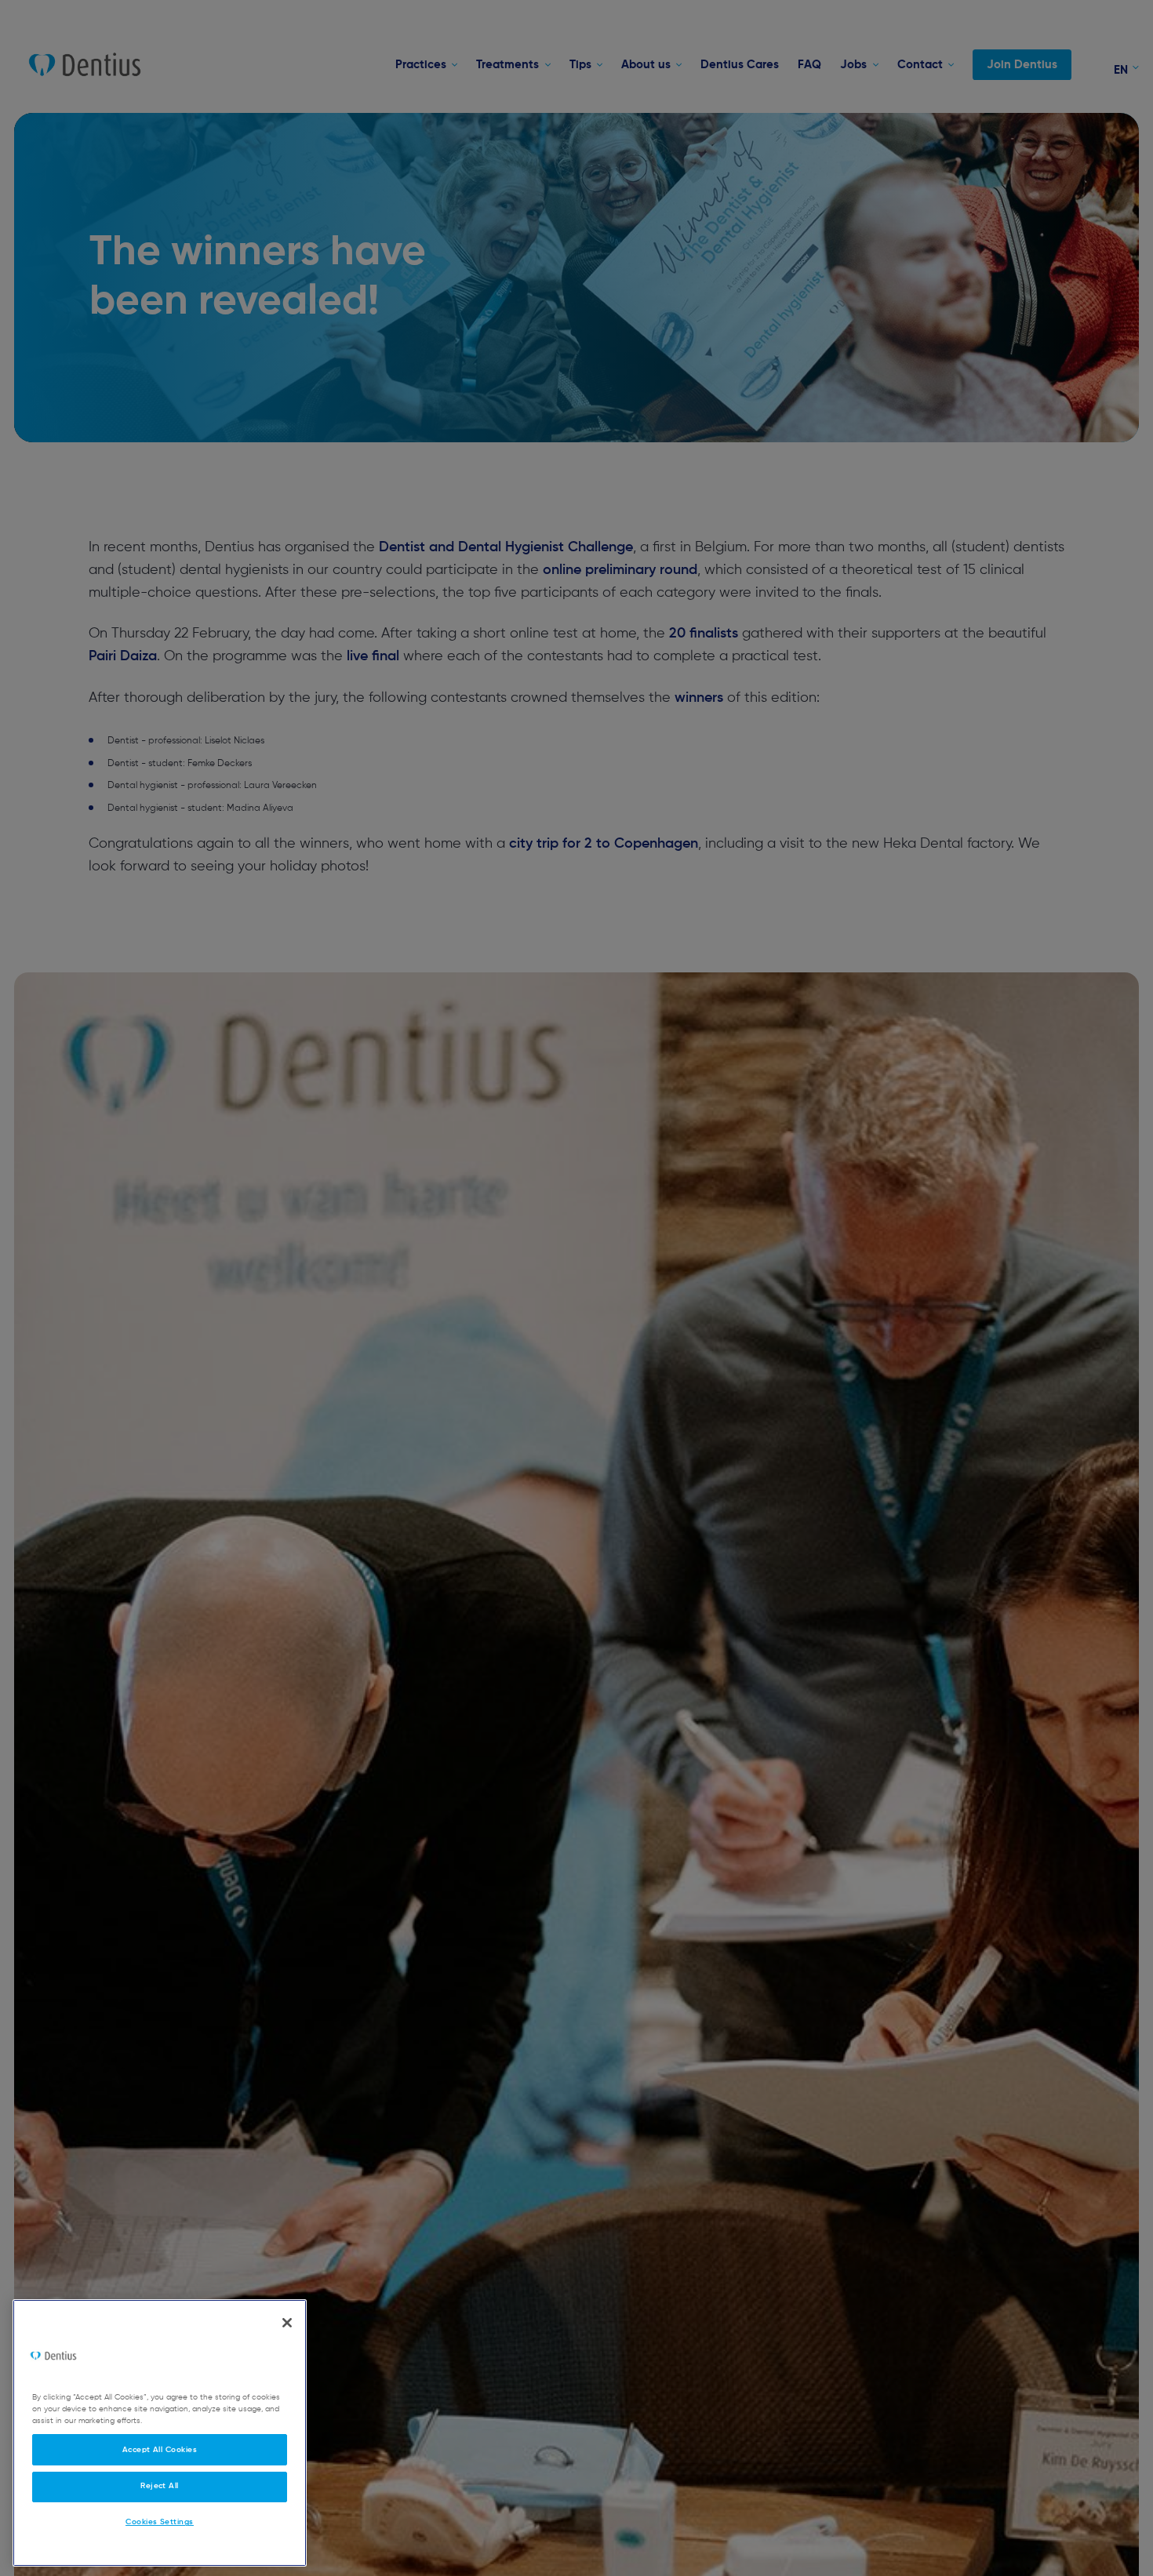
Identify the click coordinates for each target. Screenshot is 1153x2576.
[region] (160, 2433)
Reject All (160, 2486)
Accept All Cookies (160, 2449)
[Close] (287, 2323)
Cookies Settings (160, 2522)
